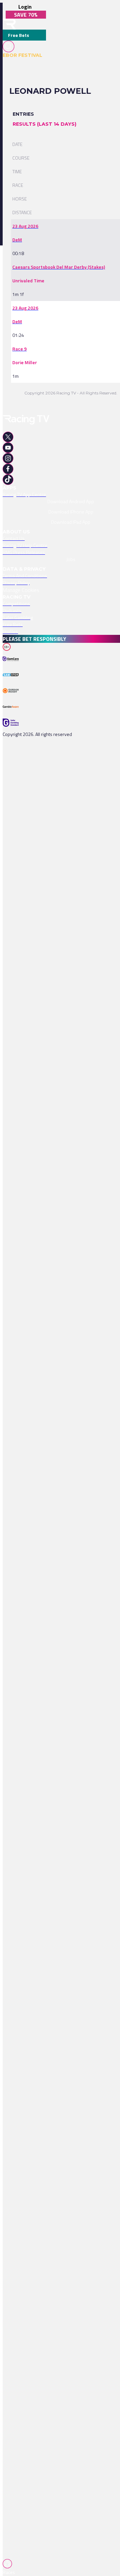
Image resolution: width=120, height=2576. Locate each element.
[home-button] (9, 24)
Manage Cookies (21, 590)
